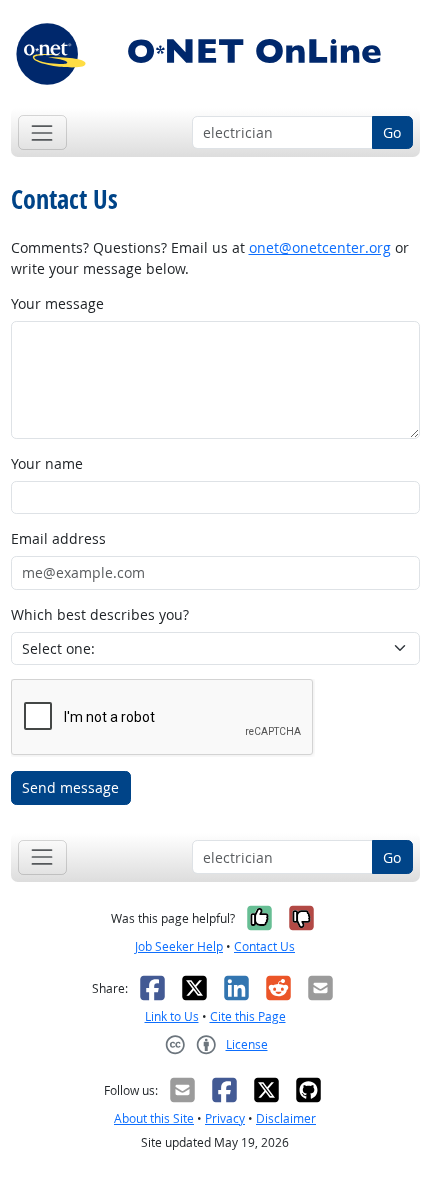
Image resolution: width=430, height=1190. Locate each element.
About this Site (154, 1118)
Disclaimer (286, 1118)
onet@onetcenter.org (320, 247)
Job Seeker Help (179, 946)
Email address (58, 538)
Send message (70, 787)
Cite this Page (248, 1016)
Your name (47, 463)
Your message (57, 303)
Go (392, 132)
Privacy (225, 1118)
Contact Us (264, 946)
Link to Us (172, 1016)
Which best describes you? (100, 614)
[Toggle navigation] (42, 132)
